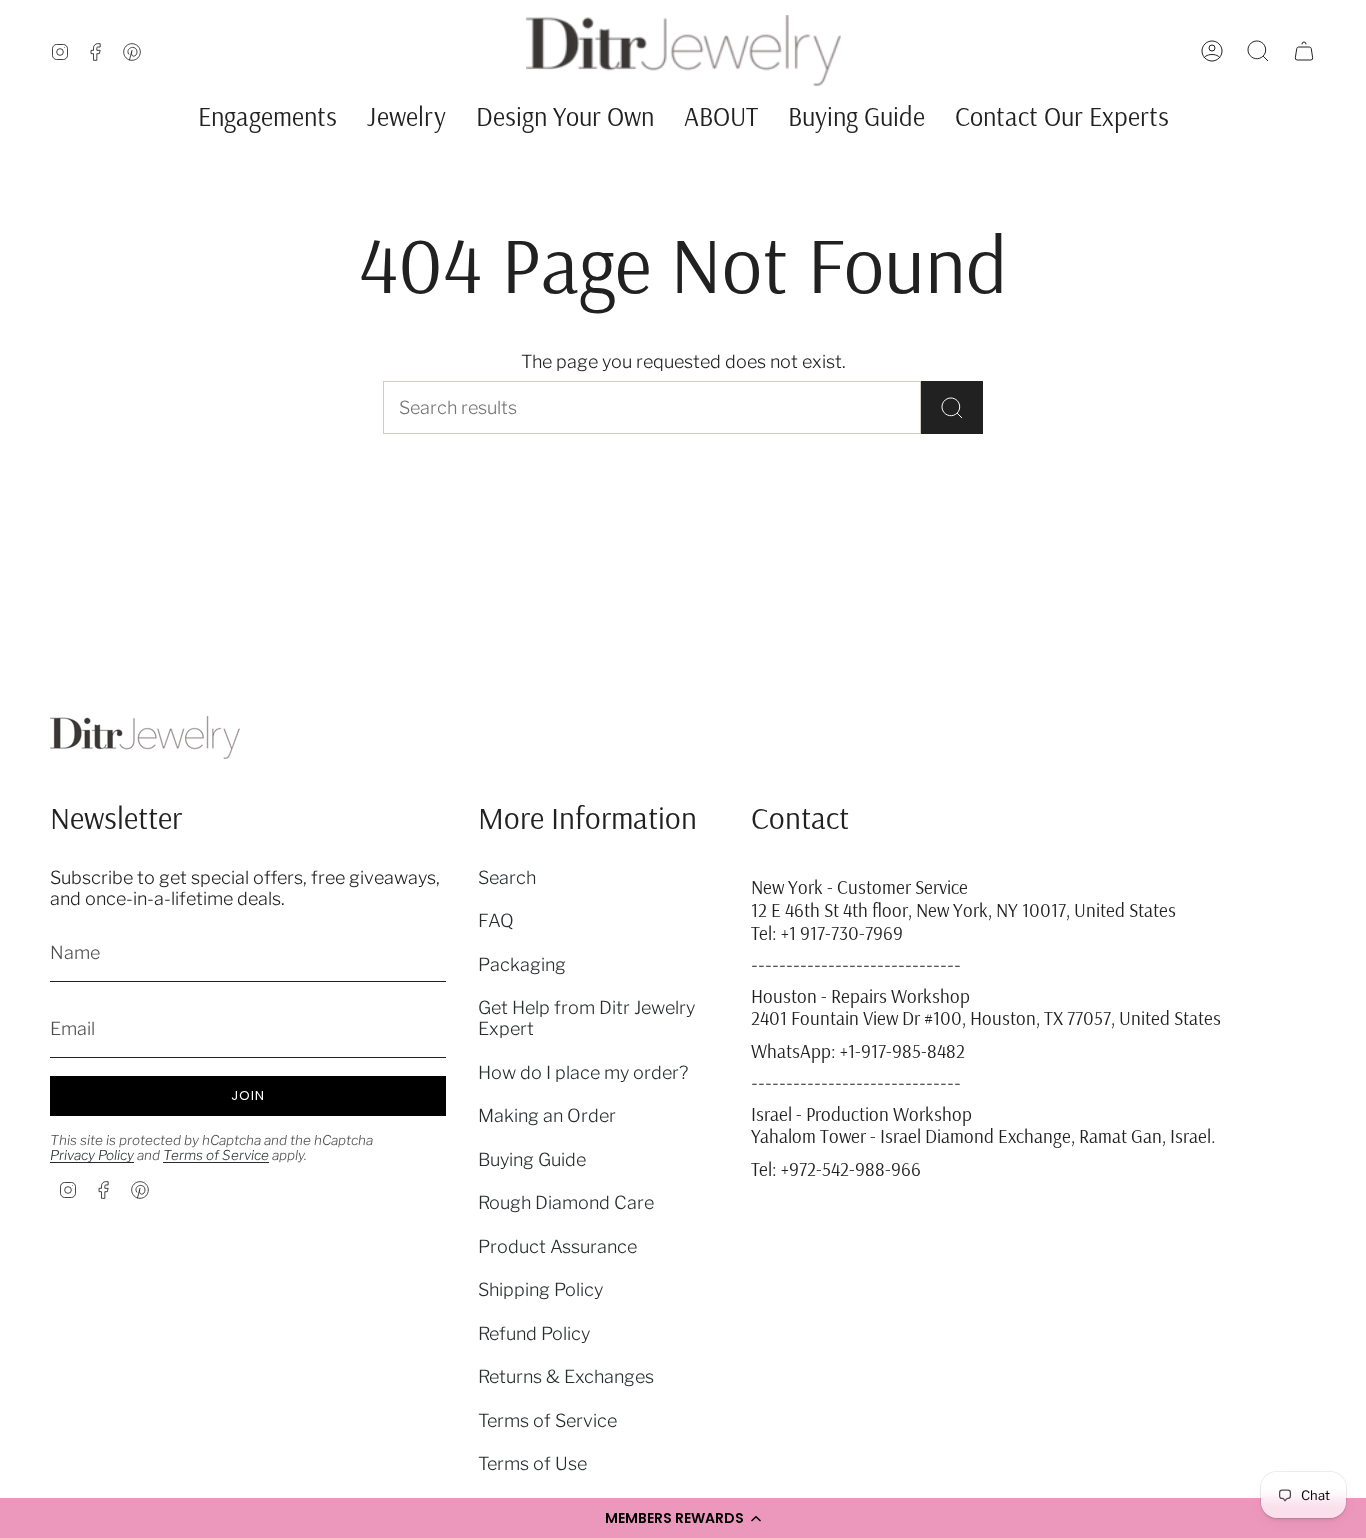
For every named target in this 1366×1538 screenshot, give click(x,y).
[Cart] (1304, 51)
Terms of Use (532, 1463)
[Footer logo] (145, 737)
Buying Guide (532, 1159)
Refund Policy (534, 1333)
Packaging (522, 964)
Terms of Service (216, 1155)
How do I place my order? (583, 1072)
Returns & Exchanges (566, 1376)
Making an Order (547, 1115)
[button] (683, 1518)
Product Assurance (557, 1246)
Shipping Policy (540, 1289)
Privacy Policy (92, 1155)
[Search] (952, 407)
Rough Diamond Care (566, 1202)
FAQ (496, 920)
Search (507, 877)
